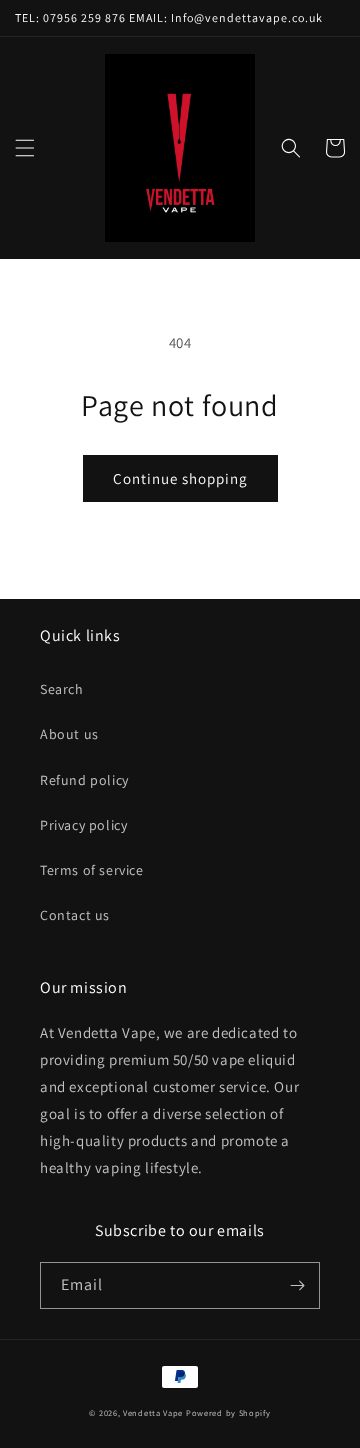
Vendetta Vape (153, 1412)
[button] (25, 148)
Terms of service (92, 870)
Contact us (75, 915)
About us (69, 734)
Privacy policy (83, 825)
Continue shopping (180, 478)
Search (62, 689)
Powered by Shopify (228, 1412)
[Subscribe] (297, 1285)
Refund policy (84, 780)
